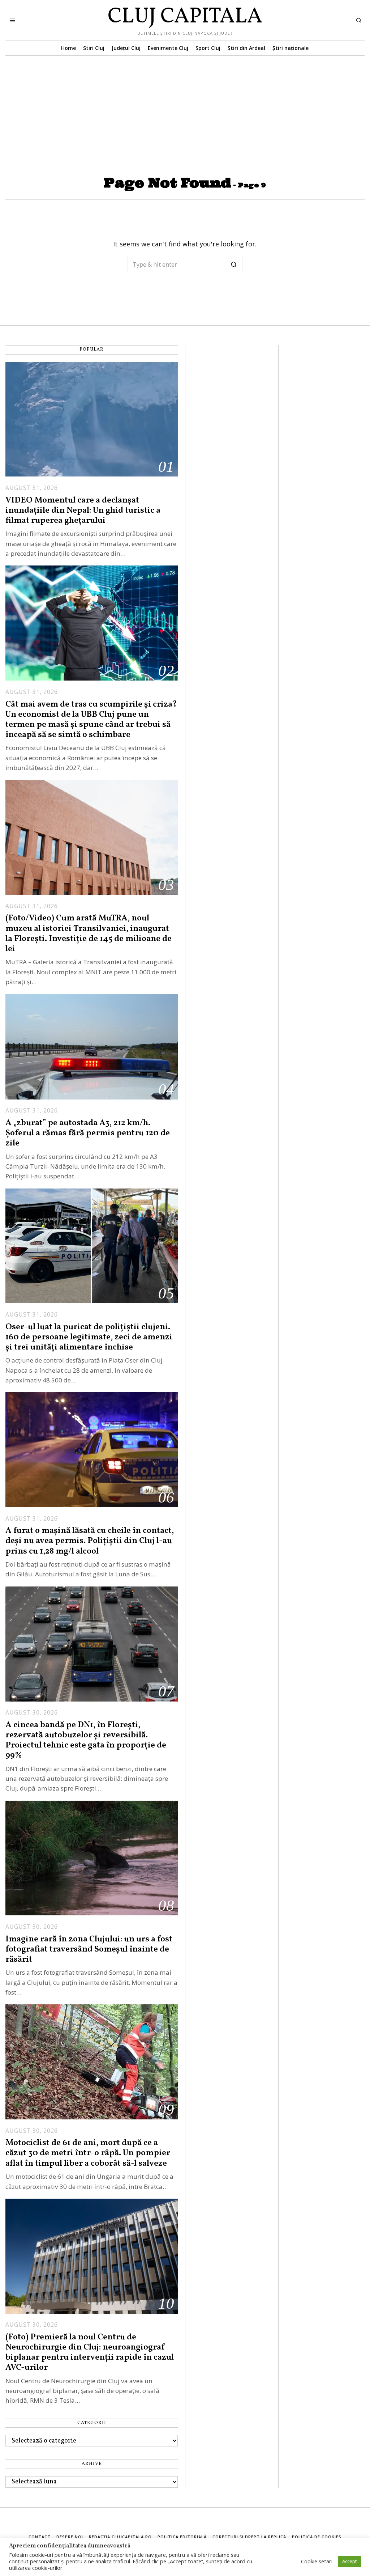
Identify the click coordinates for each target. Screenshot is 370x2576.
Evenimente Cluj (168, 48)
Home (68, 48)
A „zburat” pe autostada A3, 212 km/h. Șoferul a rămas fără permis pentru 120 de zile (88, 1133)
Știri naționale (291, 48)
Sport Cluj (208, 48)
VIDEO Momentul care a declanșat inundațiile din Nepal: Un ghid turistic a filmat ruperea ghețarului (83, 510)
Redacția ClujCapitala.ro (120, 2537)
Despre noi (70, 2537)
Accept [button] (349, 2561)
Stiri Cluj (94, 48)
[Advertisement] (185, 110)
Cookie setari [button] (317, 2561)
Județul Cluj (126, 48)
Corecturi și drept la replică (249, 2537)
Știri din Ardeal (246, 48)
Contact (40, 2537)
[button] (234, 264)
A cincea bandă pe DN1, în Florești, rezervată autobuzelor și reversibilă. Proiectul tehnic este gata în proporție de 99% (86, 1740)
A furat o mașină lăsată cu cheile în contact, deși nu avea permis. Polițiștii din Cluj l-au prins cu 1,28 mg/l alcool (90, 1541)
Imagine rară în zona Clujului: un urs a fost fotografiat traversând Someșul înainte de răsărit (89, 1949)
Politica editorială (182, 2537)
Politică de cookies (317, 2537)
